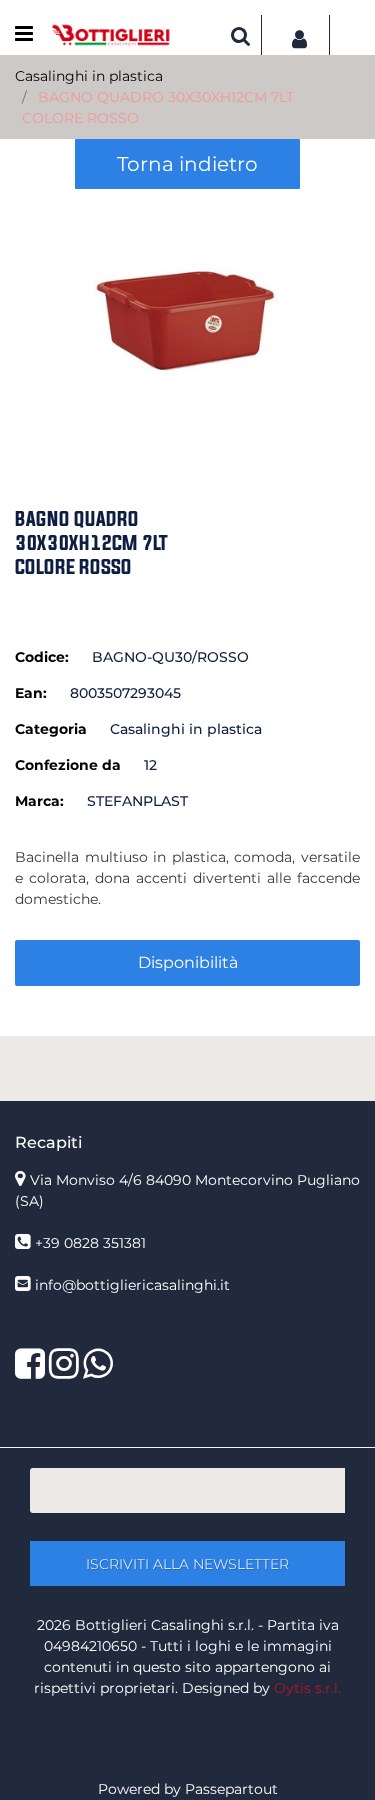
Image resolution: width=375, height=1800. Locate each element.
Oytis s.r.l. (307, 1688)
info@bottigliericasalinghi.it (132, 1285)
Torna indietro (187, 164)
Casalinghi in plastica (89, 76)
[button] (187, 320)
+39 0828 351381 (90, 1243)
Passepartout (231, 1789)
